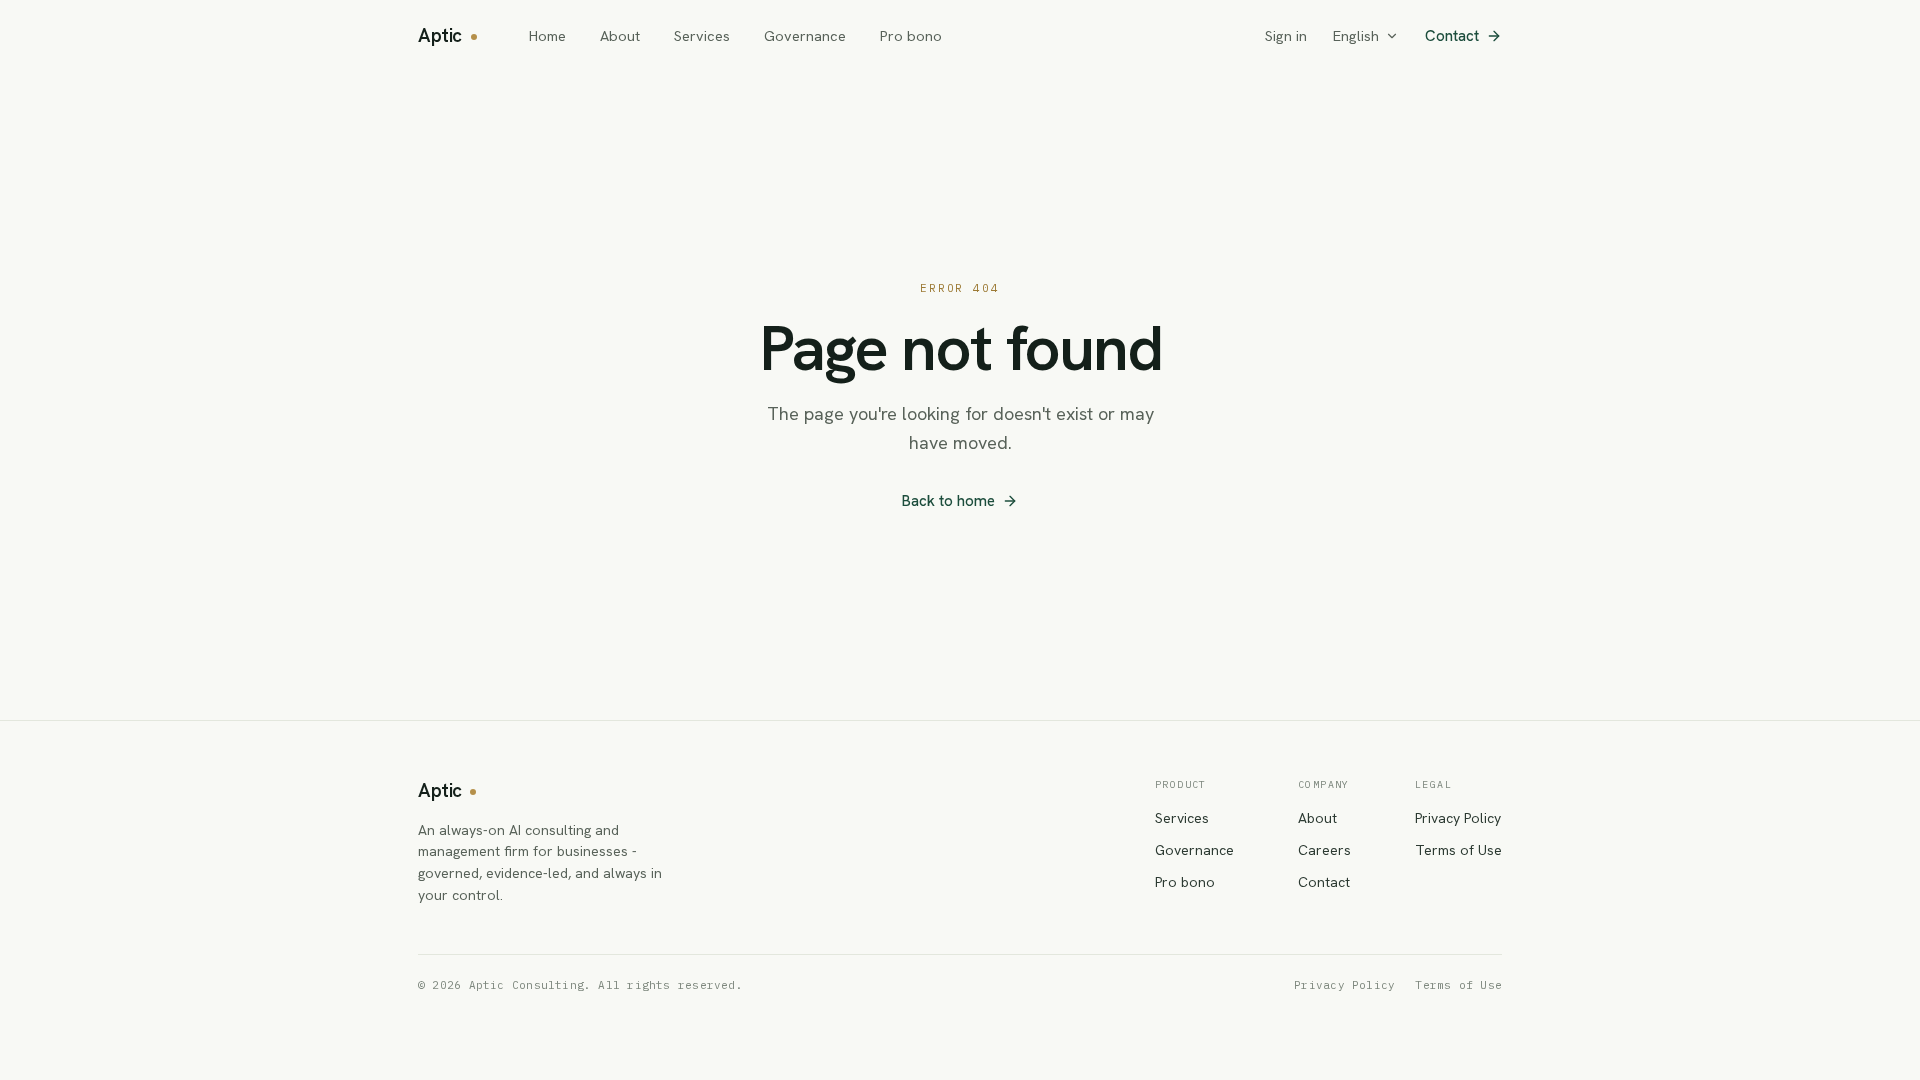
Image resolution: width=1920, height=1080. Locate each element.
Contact (1452, 36)
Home (547, 35)
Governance (805, 35)
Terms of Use (1458, 850)
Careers (1324, 850)
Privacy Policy (1458, 818)
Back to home (948, 501)
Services (702, 35)
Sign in (1286, 35)
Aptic (440, 35)
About (620, 35)
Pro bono (911, 35)
